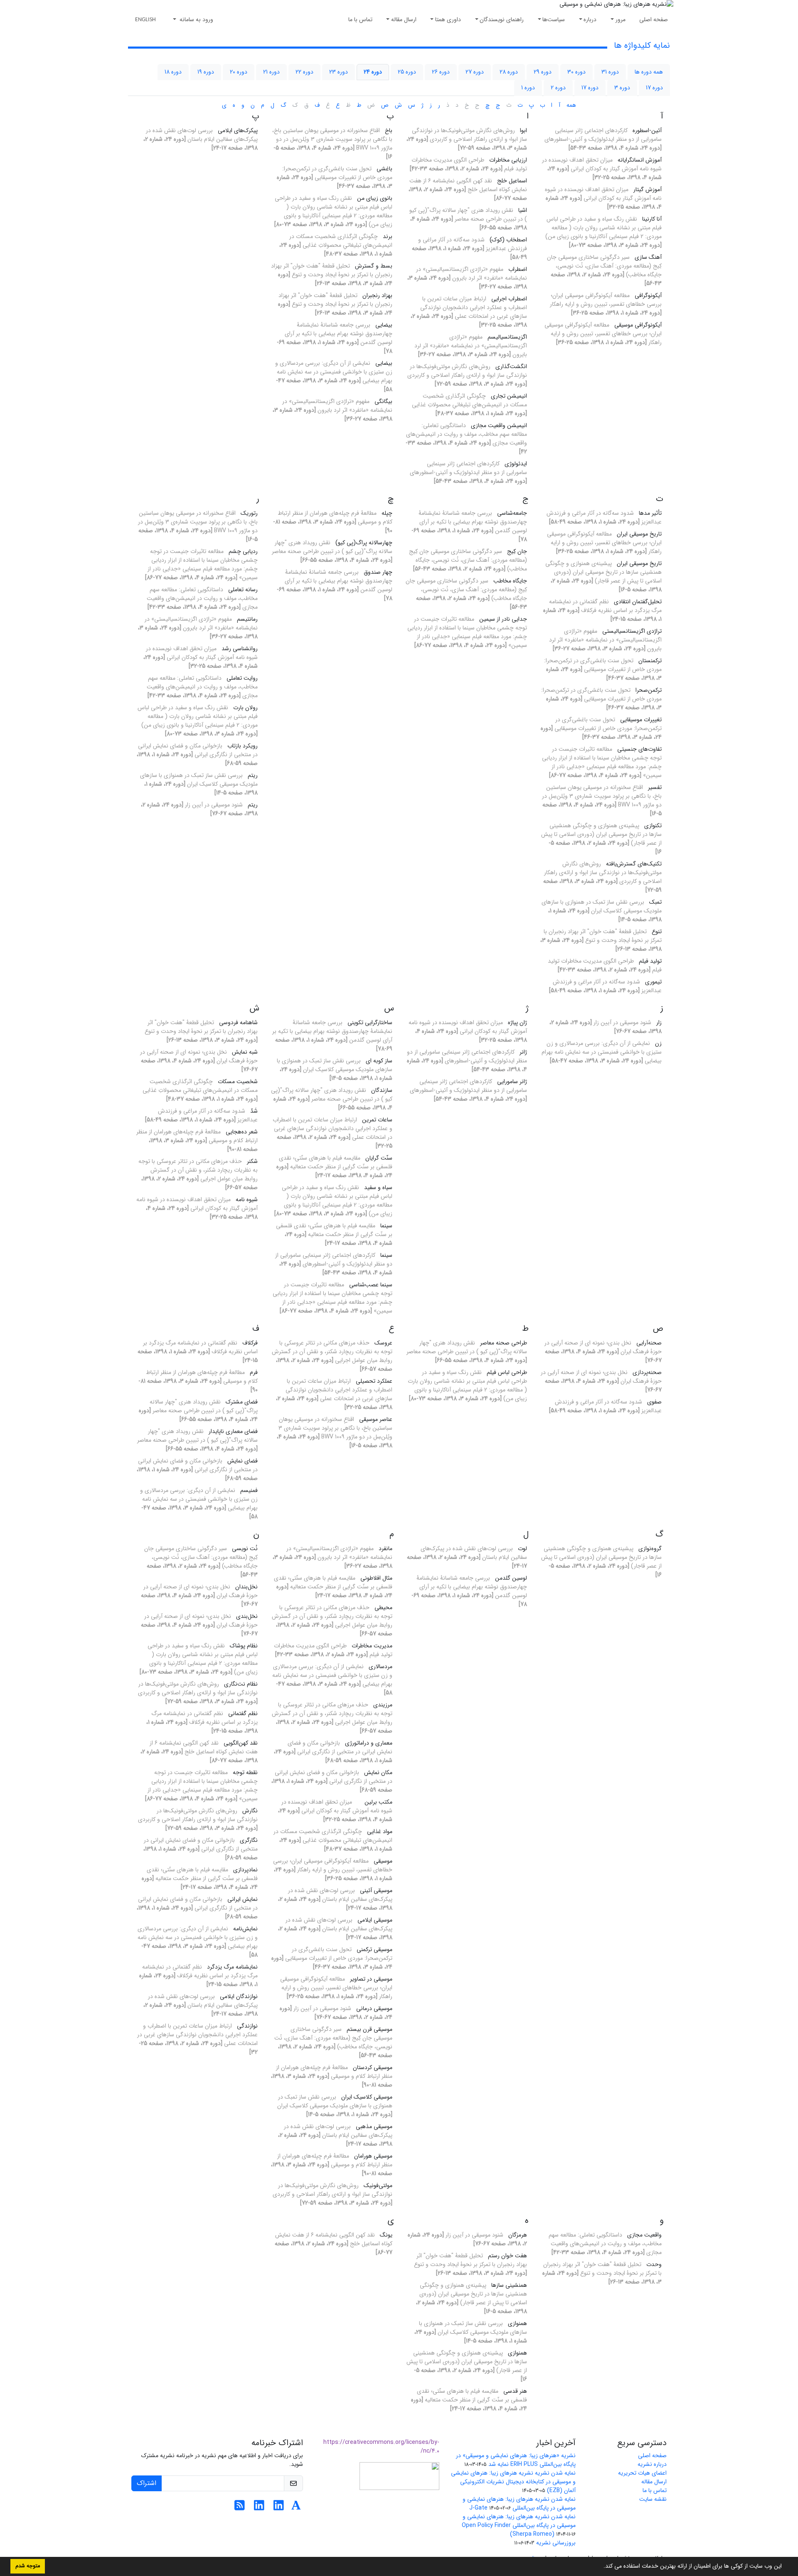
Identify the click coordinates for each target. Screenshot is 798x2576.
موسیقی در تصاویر (371, 1979)
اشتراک (147, 2483)
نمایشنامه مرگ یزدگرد (232, 1967)
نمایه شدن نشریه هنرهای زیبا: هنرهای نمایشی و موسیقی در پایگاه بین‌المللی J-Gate (519, 2503)
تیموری (653, 982)
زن (658, 1043)
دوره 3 (622, 88)
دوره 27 (475, 72)
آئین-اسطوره (647, 130)
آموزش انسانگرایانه (640, 160)
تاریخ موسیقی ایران (639, 534)
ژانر (523, 1052)
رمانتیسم (247, 619)
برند (388, 236)
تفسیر (655, 787)
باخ (389, 130)
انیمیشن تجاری (509, 396)
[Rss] (240, 2508)
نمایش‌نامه (245, 1929)
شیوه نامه (247, 1200)
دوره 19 (206, 72)
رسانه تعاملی (243, 590)
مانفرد (385, 1549)
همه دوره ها (649, 72)
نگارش (250, 1811)
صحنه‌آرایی (649, 1343)
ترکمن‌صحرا (649, 690)
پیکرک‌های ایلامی (238, 130)
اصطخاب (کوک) (508, 240)
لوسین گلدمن (511, 1578)
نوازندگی (247, 2026)
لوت (522, 1549)
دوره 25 (407, 72)
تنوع (657, 932)
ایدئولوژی (516, 464)
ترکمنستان (650, 661)
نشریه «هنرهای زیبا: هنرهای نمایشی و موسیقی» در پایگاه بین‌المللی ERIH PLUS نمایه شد (516, 2460)
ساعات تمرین (377, 1120)
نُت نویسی (245, 1549)
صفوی (654, 1402)
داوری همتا (448, 20)
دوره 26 (441, 72)
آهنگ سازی (648, 257)
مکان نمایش (378, 1772)
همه (571, 105)
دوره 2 (558, 88)
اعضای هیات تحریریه (642, 2473)
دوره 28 (509, 72)
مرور (621, 20)
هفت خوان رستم (507, 2256)
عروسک (383, 1343)
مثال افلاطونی (376, 1578)
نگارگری (249, 1840)
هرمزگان (518, 2235)
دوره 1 (528, 88)
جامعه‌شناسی (512, 513)
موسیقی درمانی (374, 2008)
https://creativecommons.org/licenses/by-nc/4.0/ (381, 2447)
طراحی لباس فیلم (507, 1372)
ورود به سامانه (196, 20)
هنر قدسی (515, 2391)
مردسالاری (381, 1667)
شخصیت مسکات (238, 1082)
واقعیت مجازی (644, 2235)
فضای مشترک (242, 1402)
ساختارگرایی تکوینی (370, 1023)
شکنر (252, 1161)
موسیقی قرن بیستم (369, 2029)
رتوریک (249, 513)
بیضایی (384, 325)
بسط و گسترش (374, 266)
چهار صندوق (378, 572)
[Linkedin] (279, 2508)
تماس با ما (360, 20)
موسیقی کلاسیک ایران (367, 2097)
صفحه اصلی (654, 20)
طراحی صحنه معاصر (504, 1343)
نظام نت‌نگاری (241, 1684)
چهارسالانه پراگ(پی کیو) (364, 543)
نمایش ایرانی (243, 1899)
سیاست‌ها (554, 20)
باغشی (384, 169)
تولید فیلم (650, 961)
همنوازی (517, 2323)
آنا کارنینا (652, 219)
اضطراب (518, 269)
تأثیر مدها (650, 513)
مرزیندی (383, 1705)
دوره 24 (373, 72)
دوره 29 (543, 72)
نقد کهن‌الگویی (241, 1743)
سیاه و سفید (378, 1187)
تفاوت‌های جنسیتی (639, 749)
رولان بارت (245, 708)
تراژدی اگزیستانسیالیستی (632, 631)
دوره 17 (654, 88)
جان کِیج (517, 551)
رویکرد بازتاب (243, 746)
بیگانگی (383, 401)
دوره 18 (173, 72)
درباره (590, 20)
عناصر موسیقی (376, 1419)
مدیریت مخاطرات (372, 1646)
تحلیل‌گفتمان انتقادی (638, 602)
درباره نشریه (652, 2464)
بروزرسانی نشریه (556, 2543)
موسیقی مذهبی (374, 2126)
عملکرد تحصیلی (374, 1381)
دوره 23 (339, 72)
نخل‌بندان (246, 1587)
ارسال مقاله (404, 20)
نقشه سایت (653, 2499)
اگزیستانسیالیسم (507, 337)
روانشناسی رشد (240, 649)
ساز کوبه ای (379, 1061)
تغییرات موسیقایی (641, 720)
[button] (601, 2567)
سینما (386, 1226)
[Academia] (296, 2508)
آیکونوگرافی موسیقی (638, 325)
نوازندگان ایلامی (239, 1996)
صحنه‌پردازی (647, 1372)
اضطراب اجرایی (509, 299)
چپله (387, 513)
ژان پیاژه (517, 1023)
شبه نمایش (245, 1052)
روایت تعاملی (242, 678)
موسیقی (383, 1861)
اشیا (523, 210)
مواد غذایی (380, 1831)
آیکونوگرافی (648, 295)
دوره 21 (271, 72)
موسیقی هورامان (373, 2156)
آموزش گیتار (648, 189)
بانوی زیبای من (375, 198)
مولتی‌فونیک (378, 2185)
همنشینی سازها (509, 2285)
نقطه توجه (245, 1772)
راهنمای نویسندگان (502, 20)
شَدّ (254, 1111)
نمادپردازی (245, 1870)
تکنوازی (653, 826)
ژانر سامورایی (512, 1082)
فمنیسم (249, 1490)
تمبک (655, 902)
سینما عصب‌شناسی (371, 1285)
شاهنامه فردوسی (238, 1023)
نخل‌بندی (247, 1616)
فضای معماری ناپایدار (233, 1431)
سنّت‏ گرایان (379, 1158)
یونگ (386, 2235)
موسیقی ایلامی (375, 1920)
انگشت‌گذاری (511, 366)
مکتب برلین (375, 1802)
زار (659, 1023)
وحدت (654, 2264)
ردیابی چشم (243, 551)
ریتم (253, 775)
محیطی (383, 1608)
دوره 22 (304, 72)
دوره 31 (610, 72)
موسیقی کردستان (373, 2067)
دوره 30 (576, 72)
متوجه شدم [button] (28, 2566)
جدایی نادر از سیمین (503, 619)
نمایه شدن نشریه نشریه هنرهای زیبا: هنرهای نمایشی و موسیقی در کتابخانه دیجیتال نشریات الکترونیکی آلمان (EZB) (513, 2482)
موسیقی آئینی (376, 1890)
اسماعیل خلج (512, 181)
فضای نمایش (243, 1461)
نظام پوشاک (244, 1646)
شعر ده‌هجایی (242, 1132)
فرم (254, 1372)
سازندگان (382, 1090)
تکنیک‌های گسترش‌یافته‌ (634, 864)
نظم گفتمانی (243, 1713)
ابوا (523, 130)
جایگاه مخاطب (510, 581)
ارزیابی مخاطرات (508, 160)
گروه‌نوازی (650, 1549)
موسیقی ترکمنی (374, 1949)
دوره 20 (239, 72)
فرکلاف (250, 1343)
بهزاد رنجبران (377, 295)
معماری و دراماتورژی (369, 1743)
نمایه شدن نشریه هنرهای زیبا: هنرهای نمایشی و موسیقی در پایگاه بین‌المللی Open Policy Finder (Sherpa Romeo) (519, 2525)
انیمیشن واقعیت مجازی (499, 425)
